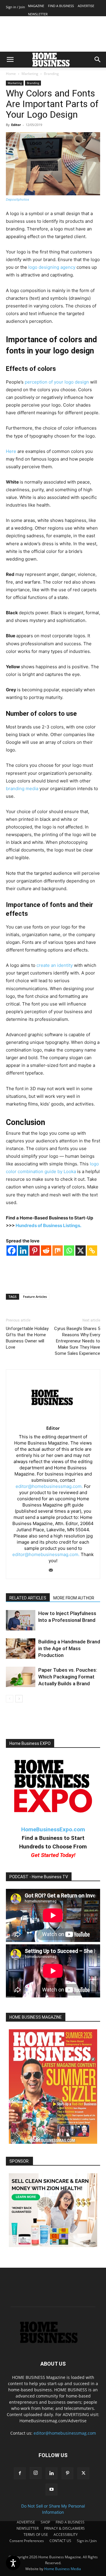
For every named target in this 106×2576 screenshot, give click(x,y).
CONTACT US (60, 2541)
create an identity (55, 965)
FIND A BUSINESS (61, 6)
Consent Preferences (27, 2541)
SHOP (45, 2522)
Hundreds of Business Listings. (48, 1225)
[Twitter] (83, 2473)
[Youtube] (52, 2490)
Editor (16, 125)
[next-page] (19, 1699)
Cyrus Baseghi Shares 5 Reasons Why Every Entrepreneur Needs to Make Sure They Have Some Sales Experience (77, 1341)
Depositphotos (18, 199)
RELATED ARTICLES (28, 1598)
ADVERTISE (86, 6)
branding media (22, 788)
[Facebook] (12, 1251)
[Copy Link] (92, 1251)
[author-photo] (53, 1420)
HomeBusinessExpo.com (53, 1829)
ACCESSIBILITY (66, 2535)
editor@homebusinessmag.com (65, 2433)
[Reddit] (46, 1251)
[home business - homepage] (53, 2342)
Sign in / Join (15, 7)
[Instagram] (36, 2473)
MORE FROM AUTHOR (74, 1598)
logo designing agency (52, 267)
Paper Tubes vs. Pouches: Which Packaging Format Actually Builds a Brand (68, 1677)
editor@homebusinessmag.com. (49, 1486)
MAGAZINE (36, 6)
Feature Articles (35, 1297)
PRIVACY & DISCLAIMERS (64, 2528)
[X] (81, 1251)
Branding (51, 74)
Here (11, 451)
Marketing (30, 74)
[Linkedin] (23, 1251)
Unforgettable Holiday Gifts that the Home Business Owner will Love (27, 1338)
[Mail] (53, 1571)
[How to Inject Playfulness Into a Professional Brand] (21, 1620)
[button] (10, 60)
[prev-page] (10, 1699)
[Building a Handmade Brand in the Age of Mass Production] (21, 1649)
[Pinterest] (35, 1251)
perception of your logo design (57, 382)
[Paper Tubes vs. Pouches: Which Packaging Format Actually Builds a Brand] (21, 1677)
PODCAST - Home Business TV (39, 1877)
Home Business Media (63, 2569)
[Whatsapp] (69, 1251)
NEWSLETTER (38, 14)
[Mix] (58, 1251)
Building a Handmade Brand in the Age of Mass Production (69, 1648)
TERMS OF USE (36, 2535)
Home (11, 74)
